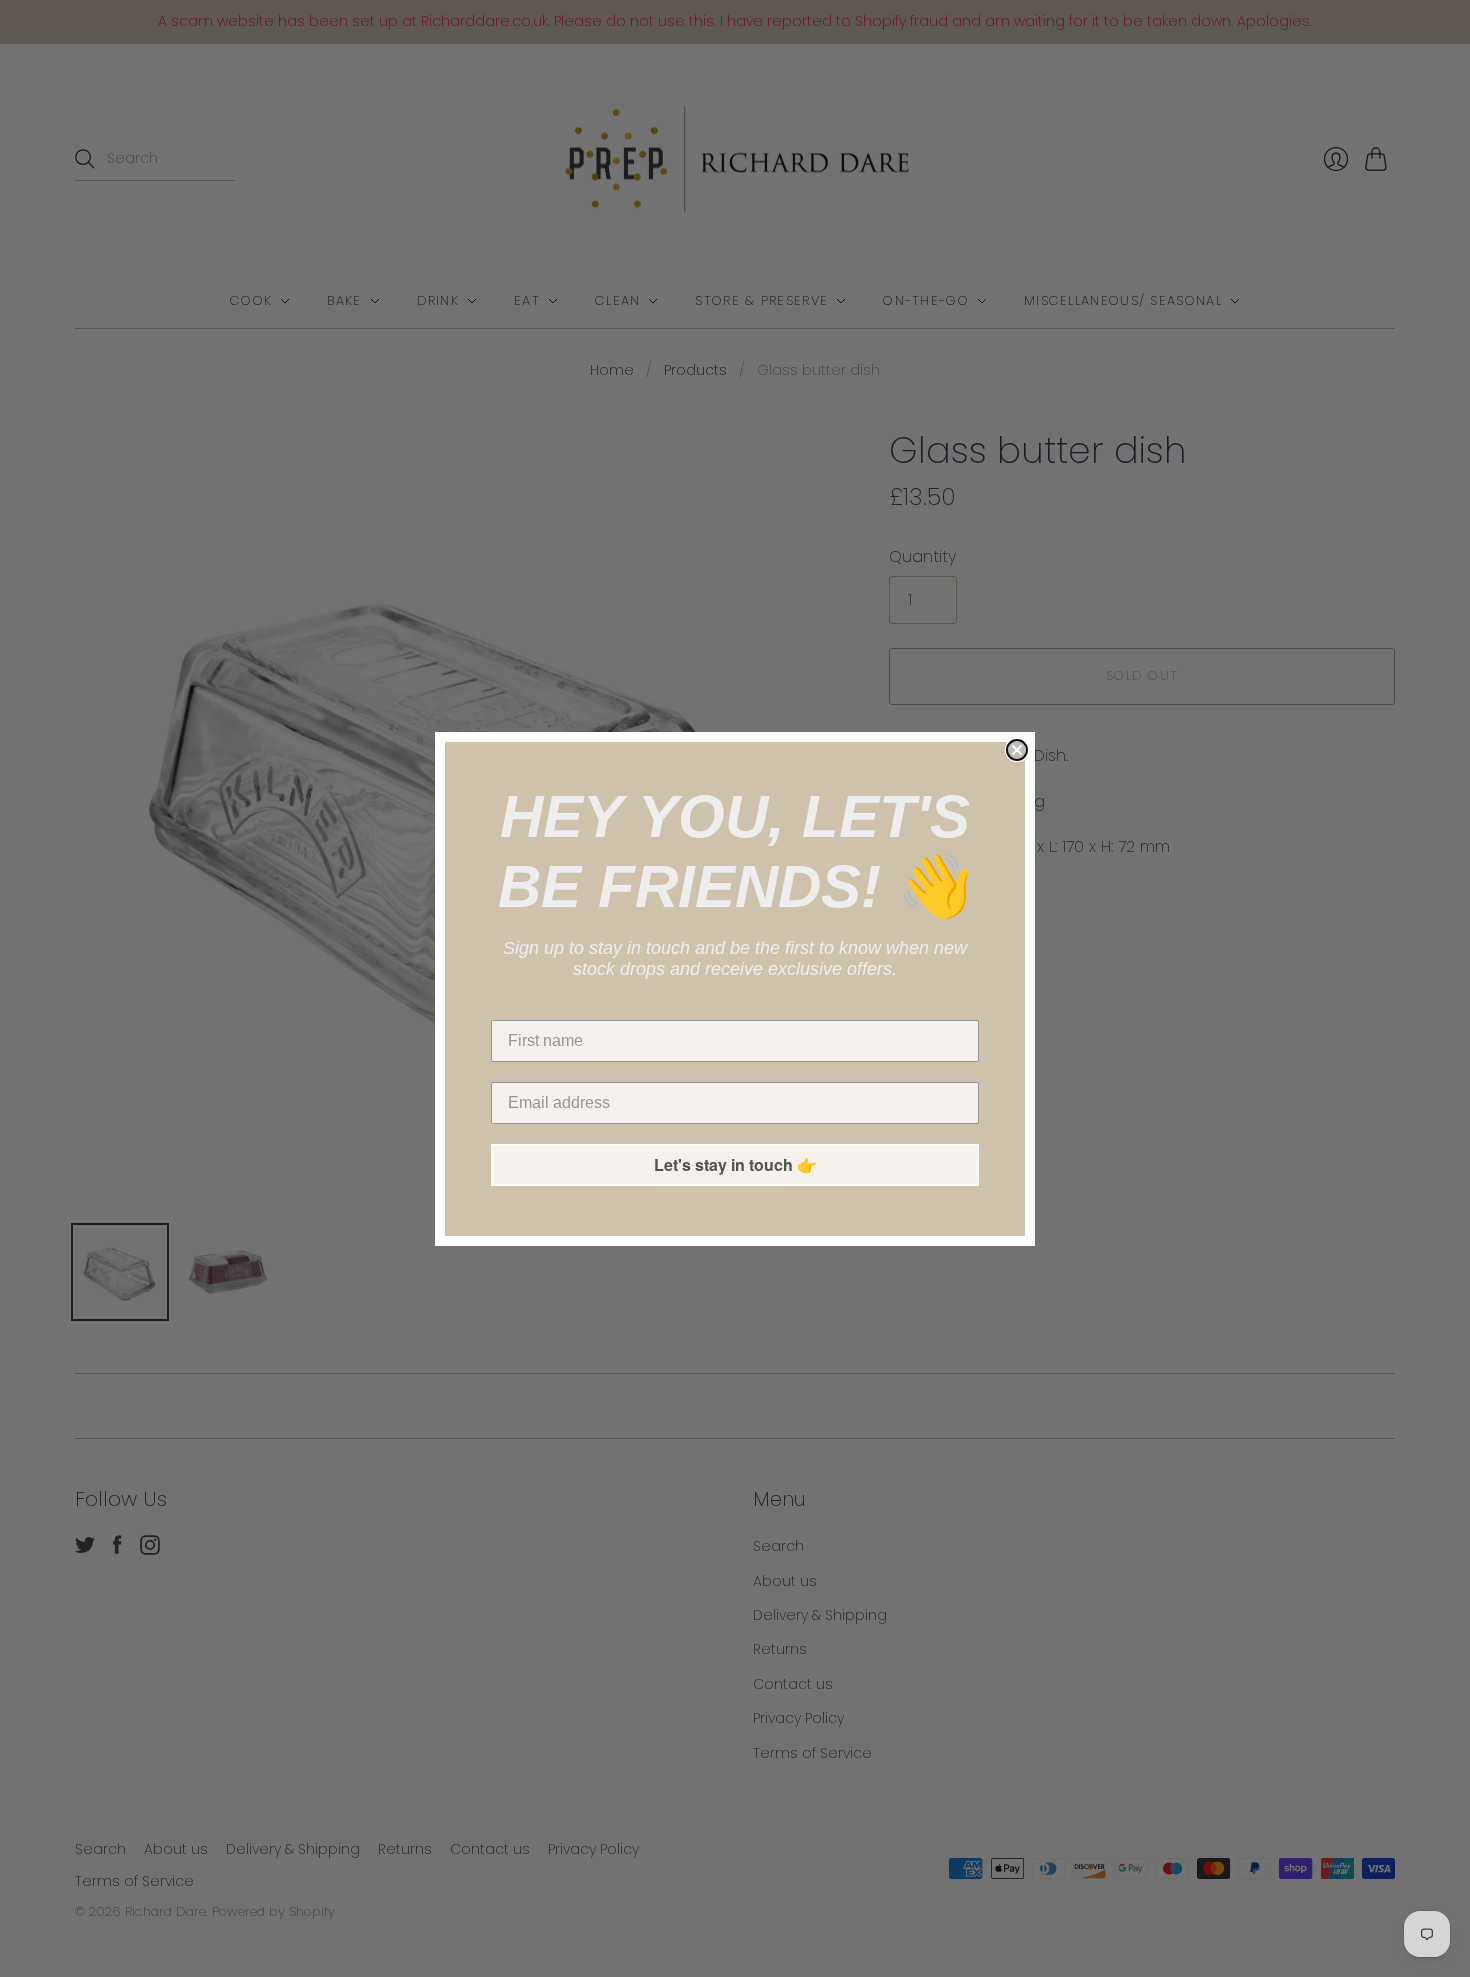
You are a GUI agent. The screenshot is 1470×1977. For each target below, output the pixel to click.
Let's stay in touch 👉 (735, 1164)
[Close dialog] (1017, 750)
